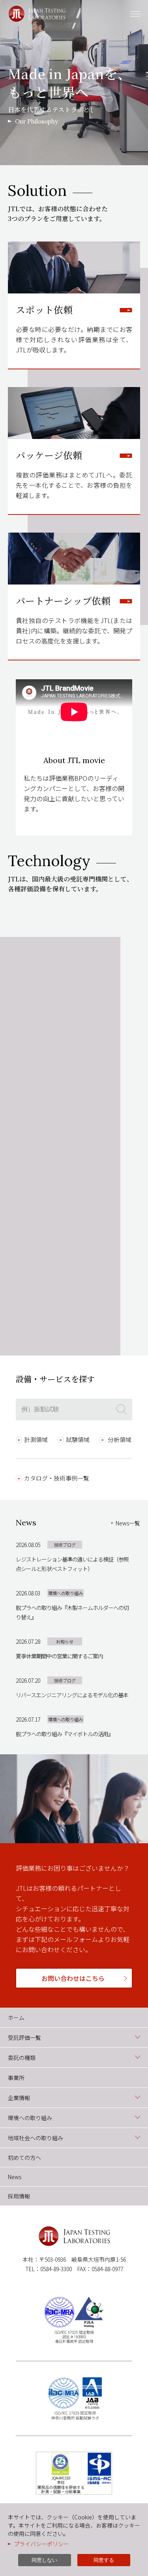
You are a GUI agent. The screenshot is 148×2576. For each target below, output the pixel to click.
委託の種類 (22, 2058)
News (15, 2177)
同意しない (44, 2560)
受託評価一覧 (24, 2038)
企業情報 (19, 2098)
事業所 (16, 2078)
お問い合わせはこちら (73, 1978)
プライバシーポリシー (41, 2544)
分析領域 (120, 1439)
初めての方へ (24, 2157)
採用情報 (19, 2196)
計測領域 (36, 1439)
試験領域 (78, 1439)
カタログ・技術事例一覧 (57, 1478)
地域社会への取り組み (36, 2138)
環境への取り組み (30, 2118)
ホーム (16, 2017)
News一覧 (128, 1523)
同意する (104, 2560)
